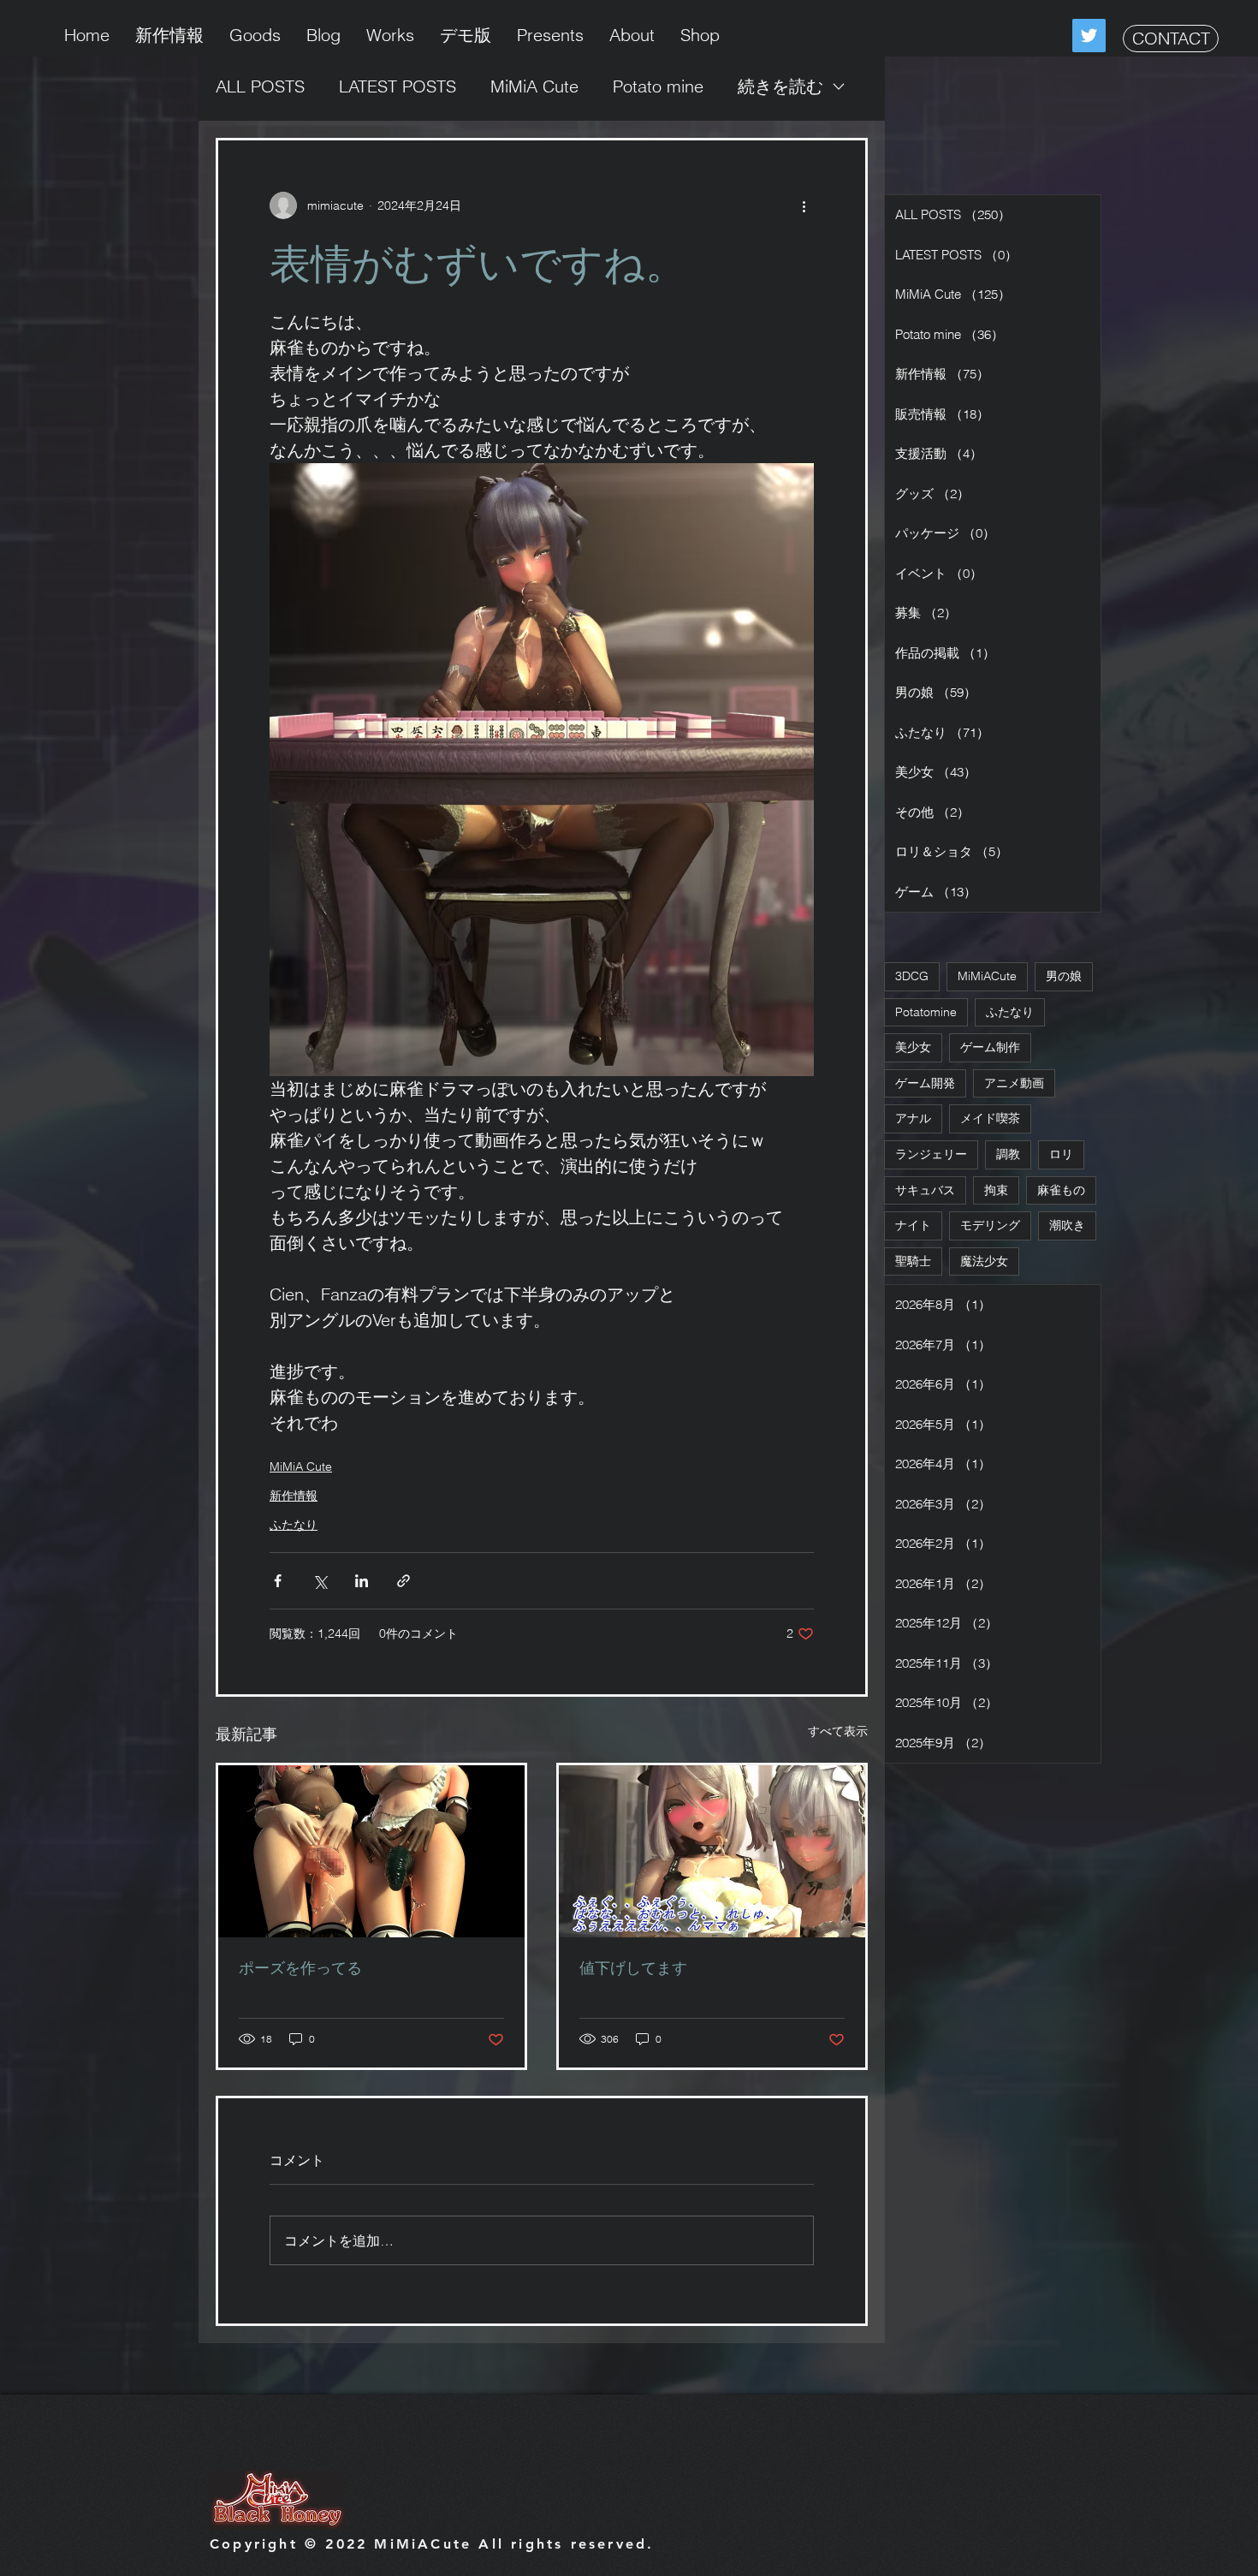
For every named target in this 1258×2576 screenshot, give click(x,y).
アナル (913, 1118)
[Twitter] (1089, 36)
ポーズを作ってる (300, 1968)
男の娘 (1064, 976)
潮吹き (1067, 1225)
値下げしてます (633, 1968)
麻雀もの (1061, 1190)
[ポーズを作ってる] (371, 1851)
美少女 (913, 1047)
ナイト (913, 1225)
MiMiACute (987, 976)
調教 (1008, 1154)
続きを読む (780, 86)
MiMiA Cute (534, 86)
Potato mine (658, 86)
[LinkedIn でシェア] (362, 1581)
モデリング (990, 1225)
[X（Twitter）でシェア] (320, 1581)
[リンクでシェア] (404, 1581)
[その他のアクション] (804, 205)
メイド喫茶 (990, 1118)
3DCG (912, 976)
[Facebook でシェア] (278, 1581)
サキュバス (925, 1190)
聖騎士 (913, 1261)
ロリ (1061, 1154)
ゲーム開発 (925, 1083)
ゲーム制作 (990, 1047)
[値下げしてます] (712, 1851)
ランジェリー (931, 1154)
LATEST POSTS (398, 86)
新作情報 (294, 1496)
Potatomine (926, 1012)
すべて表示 (838, 1731)
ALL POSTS (260, 86)
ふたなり (294, 1525)
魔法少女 (984, 1261)
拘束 (996, 1190)
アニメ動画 (1014, 1083)
